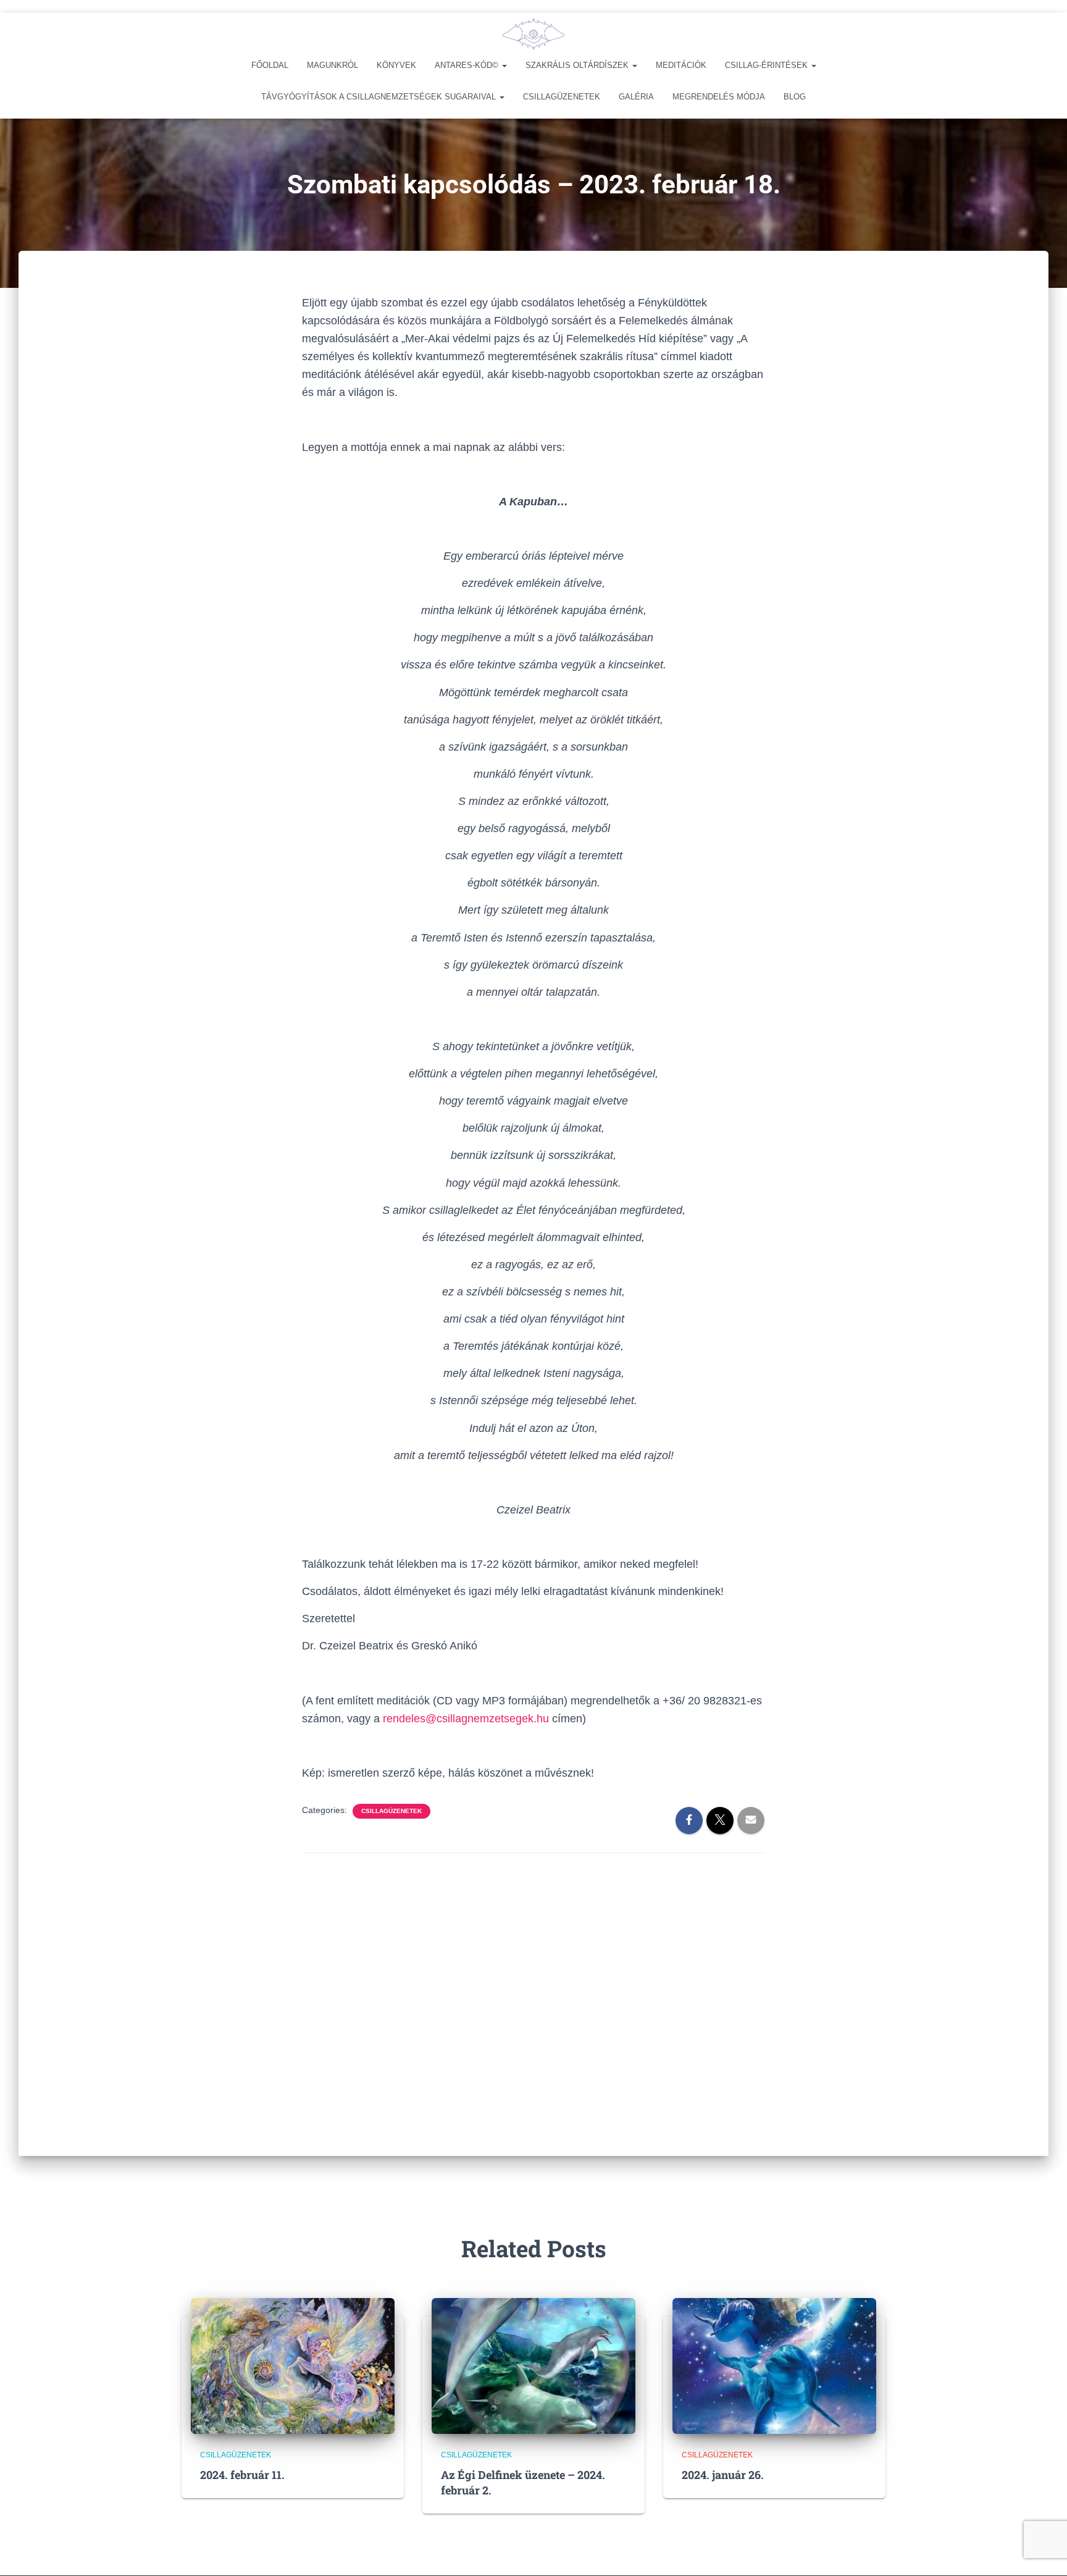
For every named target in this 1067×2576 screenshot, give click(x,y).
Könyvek (396, 65)
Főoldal (270, 65)
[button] (504, 65)
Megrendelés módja (719, 97)
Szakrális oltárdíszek (578, 65)
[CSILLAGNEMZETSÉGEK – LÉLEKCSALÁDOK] (533, 34)
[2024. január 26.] (774, 2365)
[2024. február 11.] (293, 2365)
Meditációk (681, 65)
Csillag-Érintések (768, 65)
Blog (795, 97)
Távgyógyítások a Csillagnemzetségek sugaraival (380, 97)
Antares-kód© (468, 65)
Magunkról (333, 65)
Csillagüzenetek (562, 97)
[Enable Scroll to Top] (1043, 2551)
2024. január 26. (723, 2475)
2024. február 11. (242, 2475)
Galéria (636, 97)
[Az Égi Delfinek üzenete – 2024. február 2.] (533, 2365)
